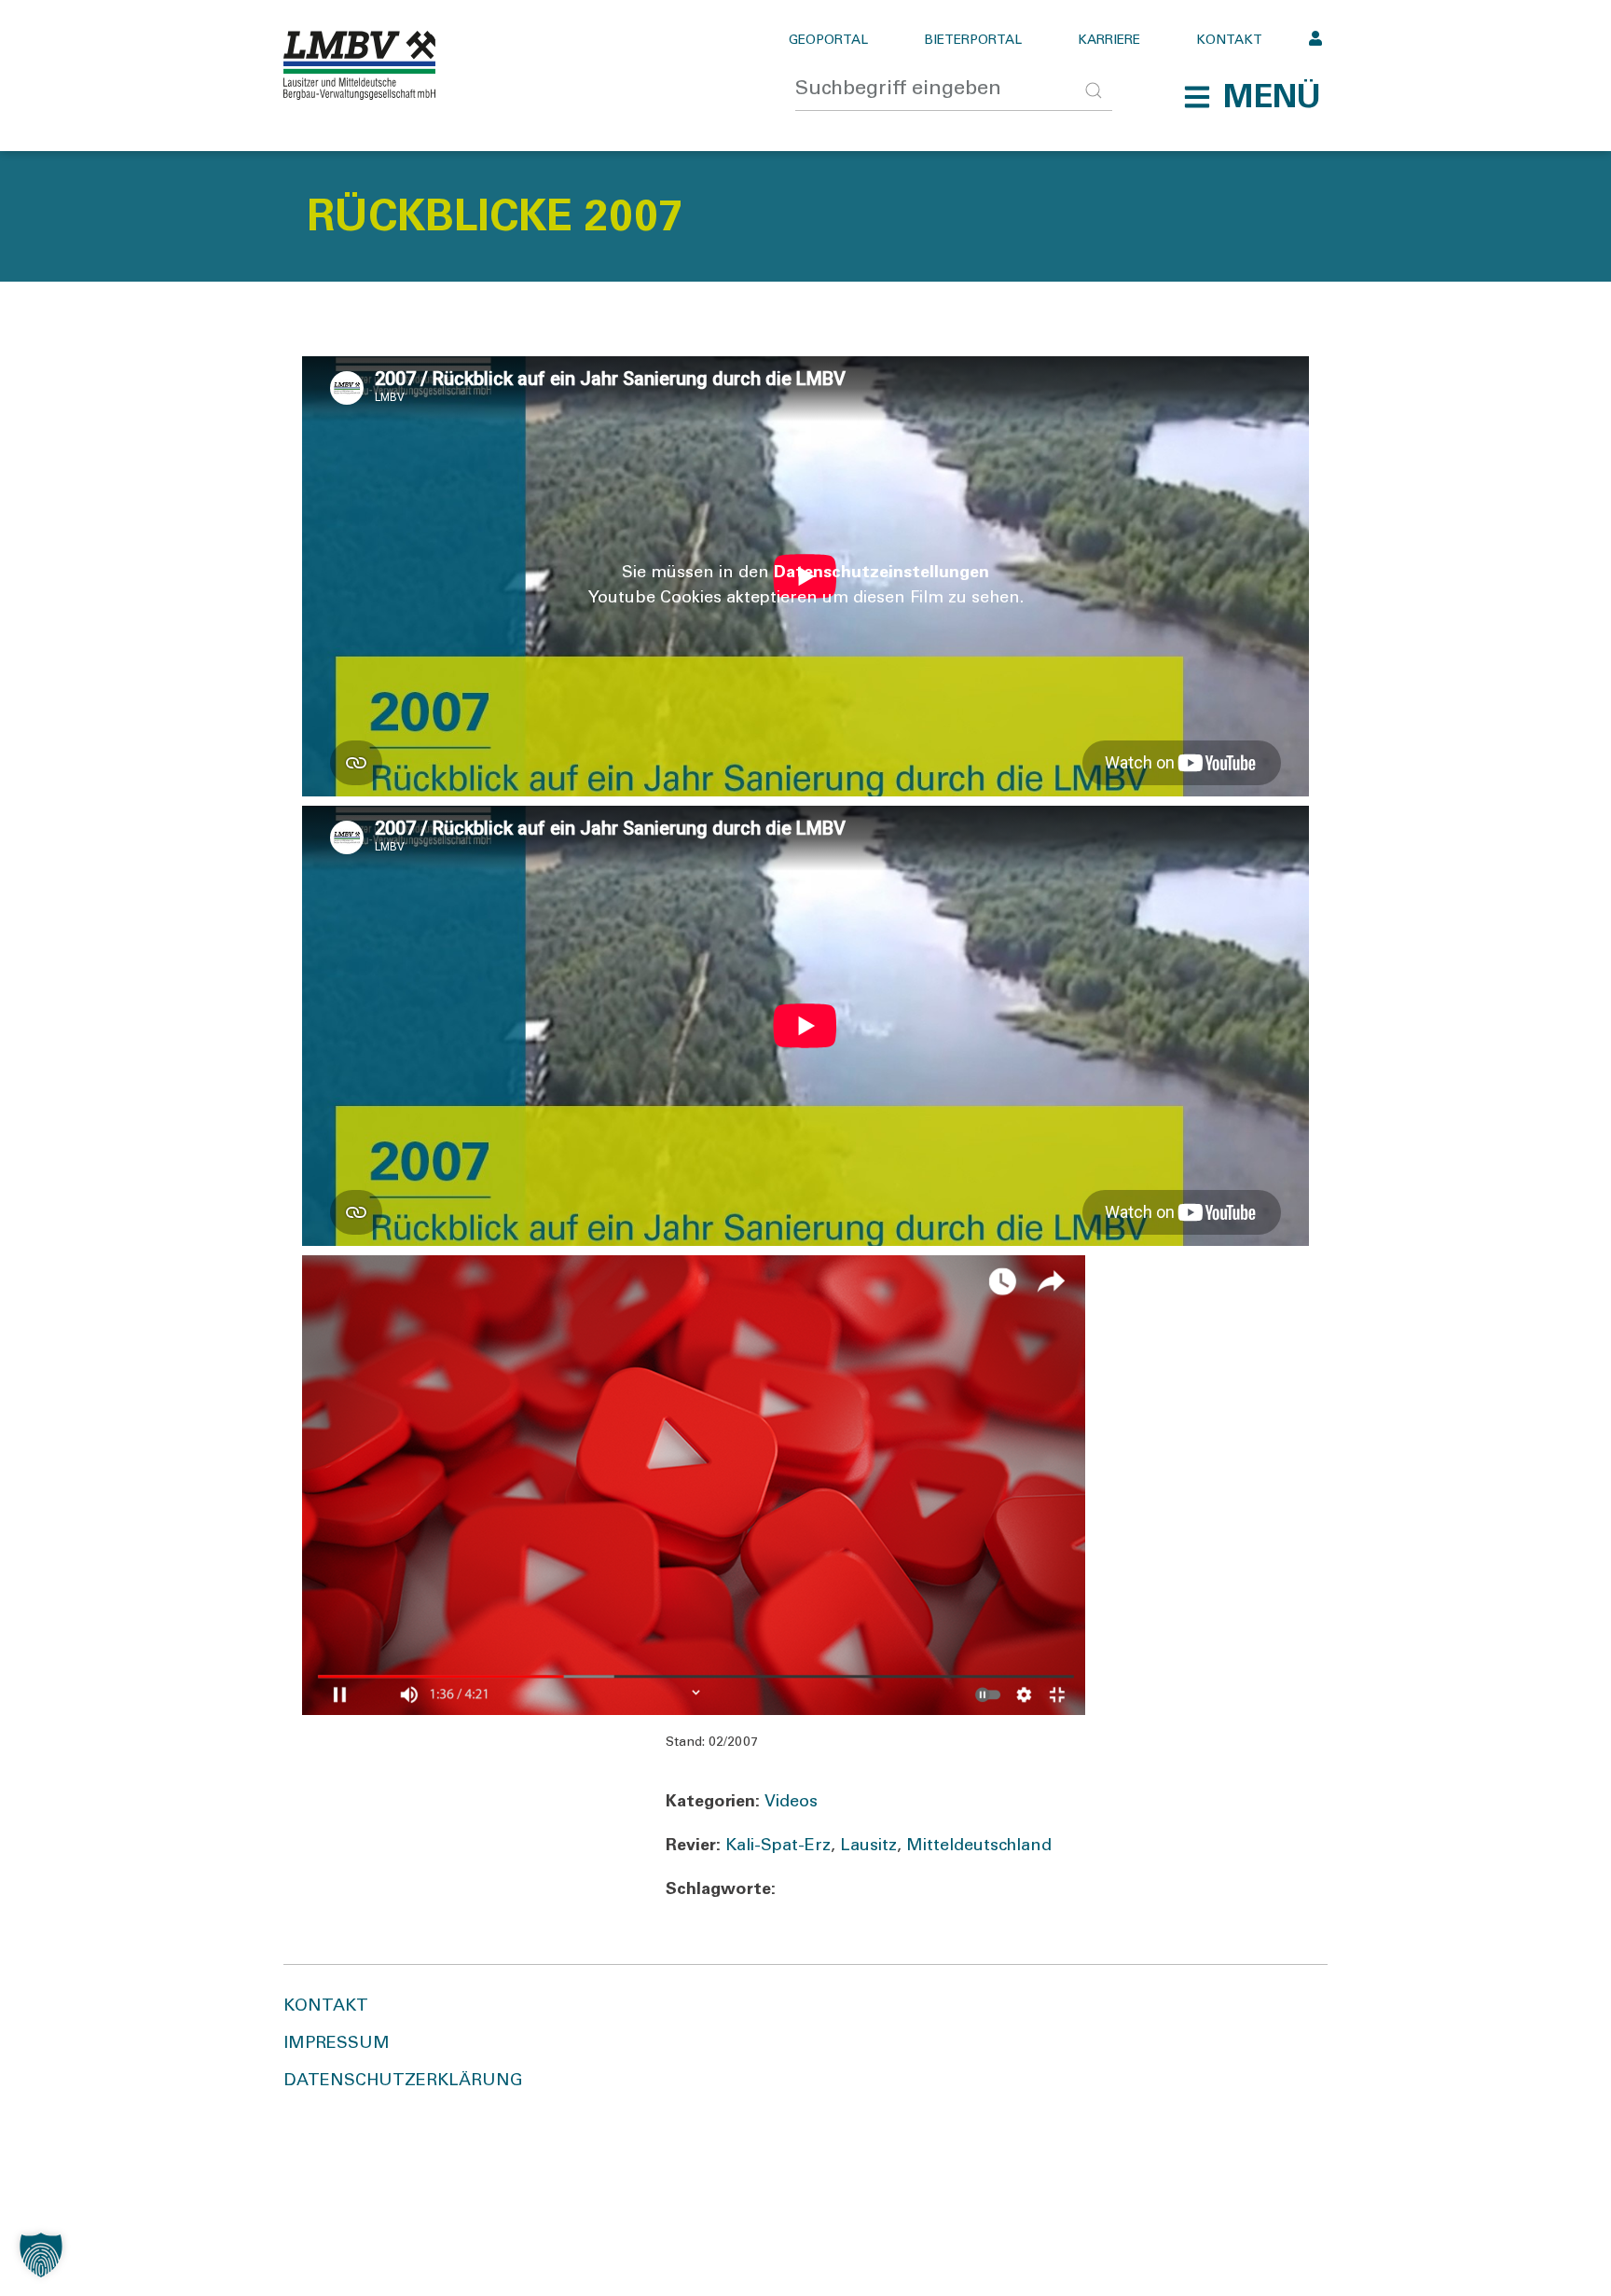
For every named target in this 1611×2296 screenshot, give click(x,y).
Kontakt (1229, 41)
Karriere (1109, 41)
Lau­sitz (868, 1846)
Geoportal (828, 41)
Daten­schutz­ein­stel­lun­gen (881, 574)
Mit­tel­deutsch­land (979, 1846)
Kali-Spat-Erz (778, 1846)
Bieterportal (973, 41)
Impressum (337, 2044)
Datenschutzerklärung (403, 2082)
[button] (1252, 97)
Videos (791, 1803)
